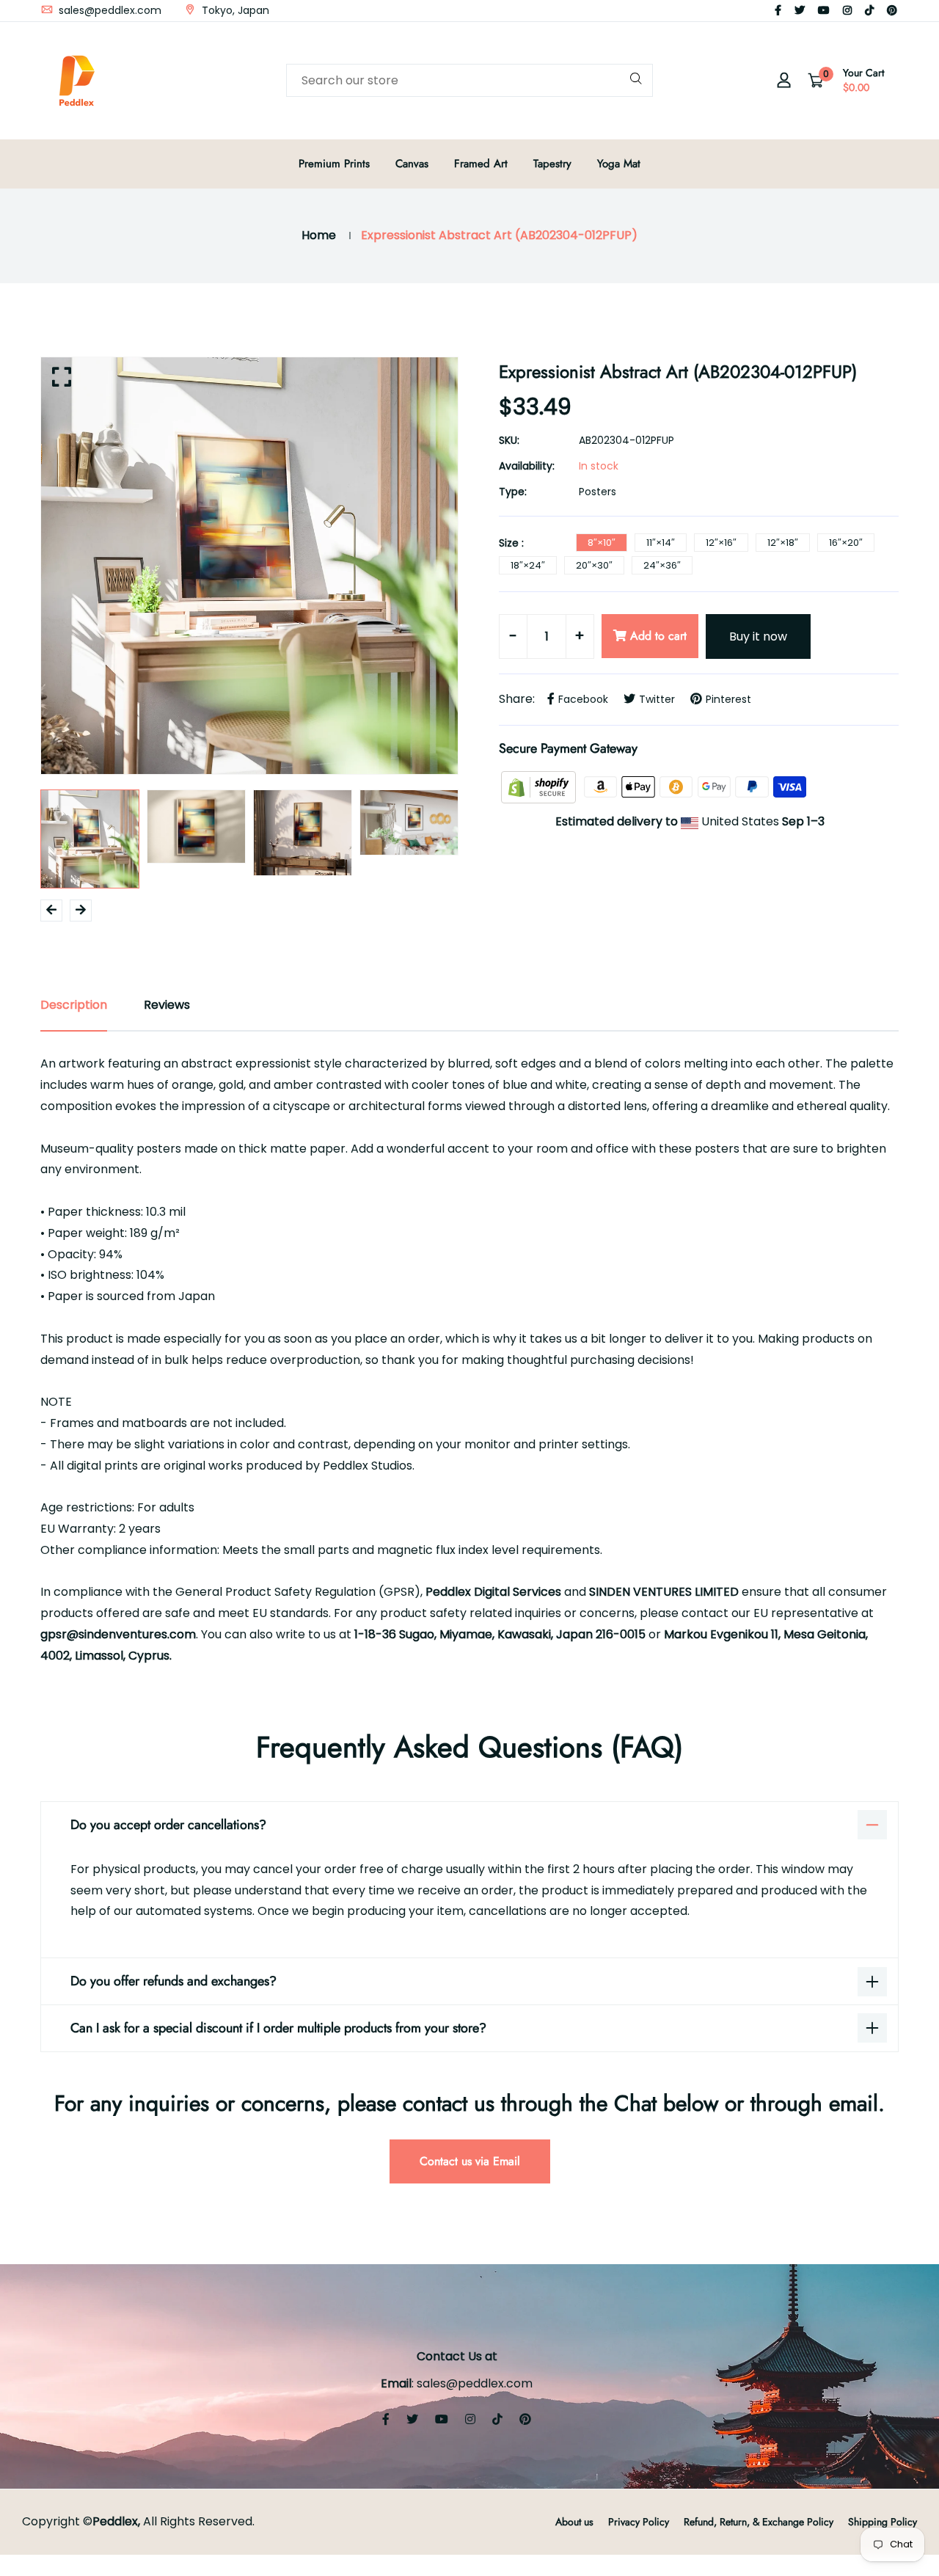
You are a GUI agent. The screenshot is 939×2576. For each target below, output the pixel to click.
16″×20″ (846, 543)
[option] (249, 566)
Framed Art (481, 164)
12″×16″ (721, 543)
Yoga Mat (619, 164)
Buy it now (758, 636)
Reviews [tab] (167, 1005)
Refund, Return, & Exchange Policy (759, 2522)
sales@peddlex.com (109, 10)
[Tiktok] (869, 10)
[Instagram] (847, 10)
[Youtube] (824, 10)
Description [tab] (74, 1005)
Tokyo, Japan (234, 10)
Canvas (412, 164)
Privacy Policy (639, 2522)
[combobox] (469, 80)
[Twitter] (800, 10)
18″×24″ (528, 565)
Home (319, 235)
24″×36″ (662, 565)
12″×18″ (783, 543)
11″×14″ (661, 543)
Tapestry (552, 164)
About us (574, 2522)
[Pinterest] (892, 10)
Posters (598, 492)
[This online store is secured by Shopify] (540, 786)
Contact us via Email (470, 2161)
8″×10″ (602, 543)
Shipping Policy (883, 2522)
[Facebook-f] (778, 10)
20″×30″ (594, 565)
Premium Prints (334, 164)
